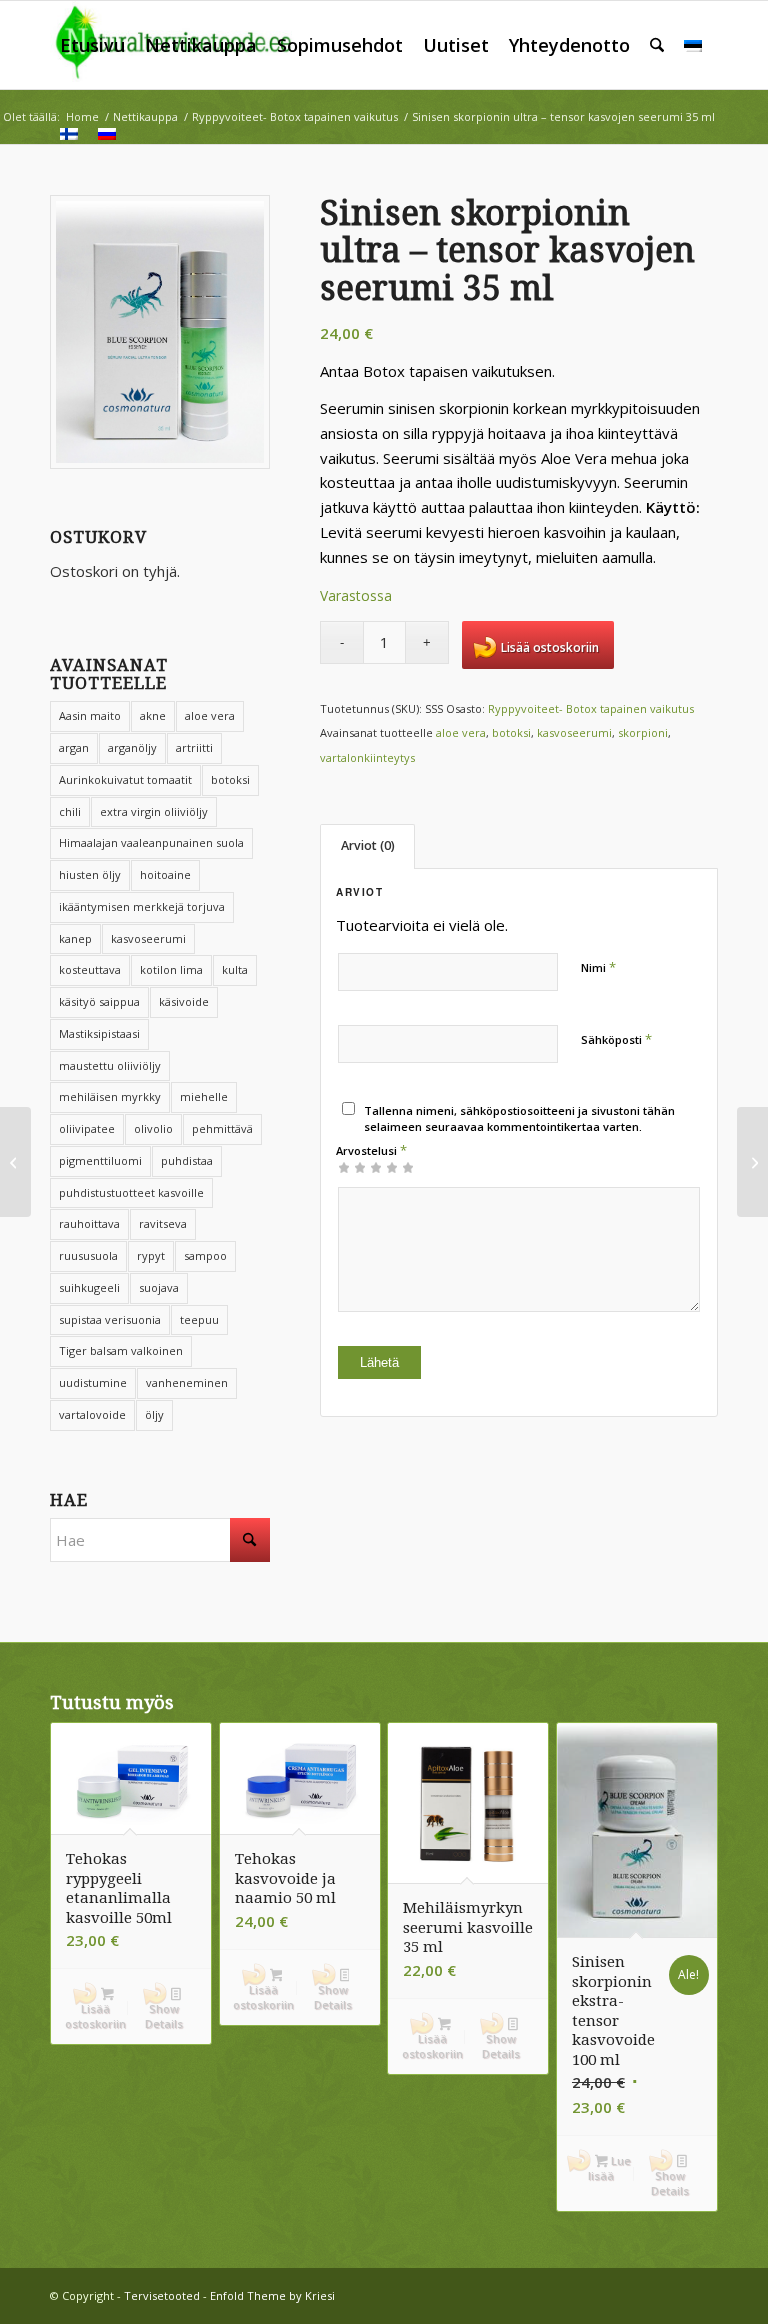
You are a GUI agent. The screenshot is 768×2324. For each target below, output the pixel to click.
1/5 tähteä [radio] (344, 1167)
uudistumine (93, 1382)
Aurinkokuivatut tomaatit (125, 779)
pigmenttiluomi (100, 1160)
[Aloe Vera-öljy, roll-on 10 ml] (752, 1162)
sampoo (205, 1255)
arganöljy (132, 747)
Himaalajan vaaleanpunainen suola (151, 842)
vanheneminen (187, 1382)
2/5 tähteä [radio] (352, 1167)
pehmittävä (222, 1128)
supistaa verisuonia (110, 1319)
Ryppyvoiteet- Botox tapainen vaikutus (591, 708)
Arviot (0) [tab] (368, 845)
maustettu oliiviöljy (110, 1065)
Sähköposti (616, 1039)
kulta (235, 969)
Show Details (164, 2016)
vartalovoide (92, 1414)
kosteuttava (90, 969)
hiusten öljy (90, 874)
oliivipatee (87, 1128)
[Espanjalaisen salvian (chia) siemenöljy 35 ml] (15, 1162)
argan (74, 747)
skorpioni (643, 732)
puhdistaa (187, 1160)
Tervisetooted (162, 2295)
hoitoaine (165, 874)
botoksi (230, 779)
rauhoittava (89, 1223)
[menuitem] (92, 45)
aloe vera (461, 732)
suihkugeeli (89, 1287)
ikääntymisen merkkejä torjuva (142, 906)
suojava (159, 1287)
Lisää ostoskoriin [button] (95, 2016)
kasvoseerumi (148, 938)
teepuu (199, 1319)
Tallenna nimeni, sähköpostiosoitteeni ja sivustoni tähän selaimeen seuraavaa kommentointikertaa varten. (519, 1119)
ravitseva (163, 1223)
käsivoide (184, 1001)
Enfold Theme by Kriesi (272, 2295)
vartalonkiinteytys (367, 757)
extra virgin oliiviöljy (154, 811)
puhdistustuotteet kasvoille (131, 1192)
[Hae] (657, 45)
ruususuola (88, 1255)
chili (70, 811)
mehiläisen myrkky (110, 1096)
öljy (154, 1414)
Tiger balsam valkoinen (121, 1350)
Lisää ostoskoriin (550, 647)
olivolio (153, 1128)
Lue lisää (609, 2168)
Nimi (598, 967)
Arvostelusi (371, 1150)
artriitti (194, 747)
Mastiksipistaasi (99, 1033)
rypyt (151, 1255)
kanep (75, 938)
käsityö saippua (99, 1001)
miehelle (204, 1096)
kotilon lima (171, 969)
